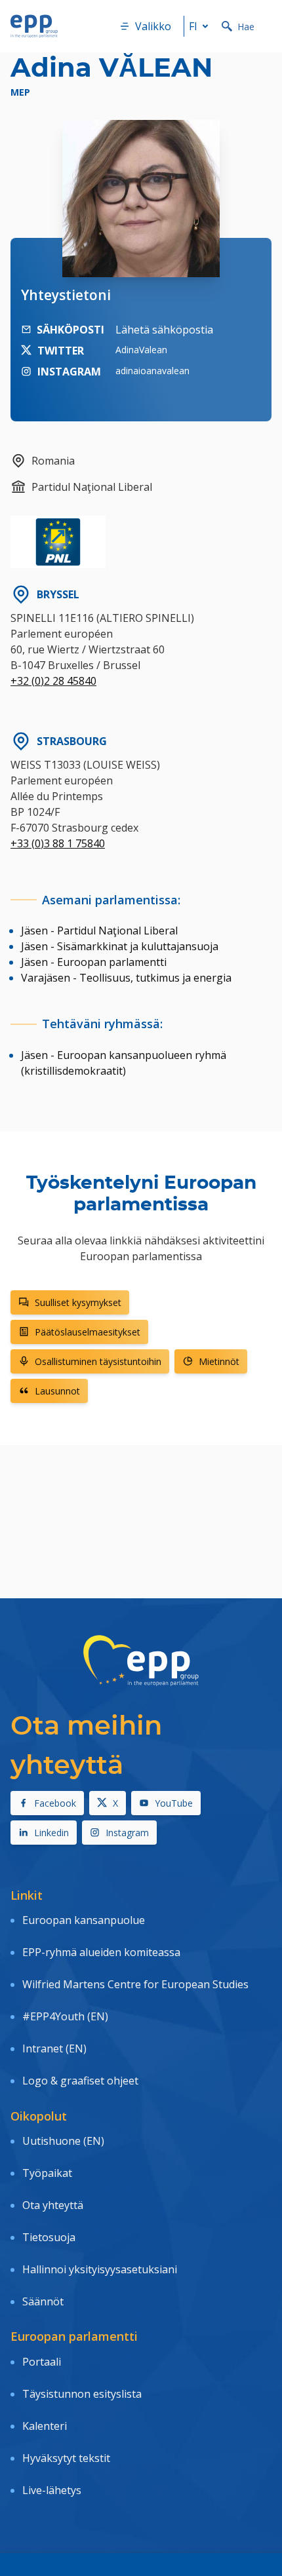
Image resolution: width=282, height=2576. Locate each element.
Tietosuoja (49, 2237)
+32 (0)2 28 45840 (53, 681)
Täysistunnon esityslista (82, 2394)
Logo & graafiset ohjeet (80, 2081)
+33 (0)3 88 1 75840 (58, 843)
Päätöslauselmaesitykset (88, 1332)
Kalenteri (45, 2426)
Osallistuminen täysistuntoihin (98, 1361)
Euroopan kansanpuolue (84, 1920)
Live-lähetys (52, 2490)
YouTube (174, 1803)
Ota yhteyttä (53, 2205)
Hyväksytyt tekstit (66, 2458)
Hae (246, 27)
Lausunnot (57, 1391)
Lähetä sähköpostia (164, 330)
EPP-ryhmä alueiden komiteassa (101, 1952)
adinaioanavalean (152, 371)
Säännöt (43, 2301)
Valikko (153, 26)
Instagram (127, 1833)
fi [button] (193, 26)
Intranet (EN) (54, 2048)
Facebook (55, 1803)
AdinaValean (141, 350)
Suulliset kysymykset (78, 1302)
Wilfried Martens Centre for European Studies (135, 1984)
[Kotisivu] (34, 26)
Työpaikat (47, 2173)
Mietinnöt (219, 1361)
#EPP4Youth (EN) (65, 2016)
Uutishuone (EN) (63, 2141)
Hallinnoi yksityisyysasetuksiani (100, 2269)
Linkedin (51, 1833)
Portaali (42, 2362)
